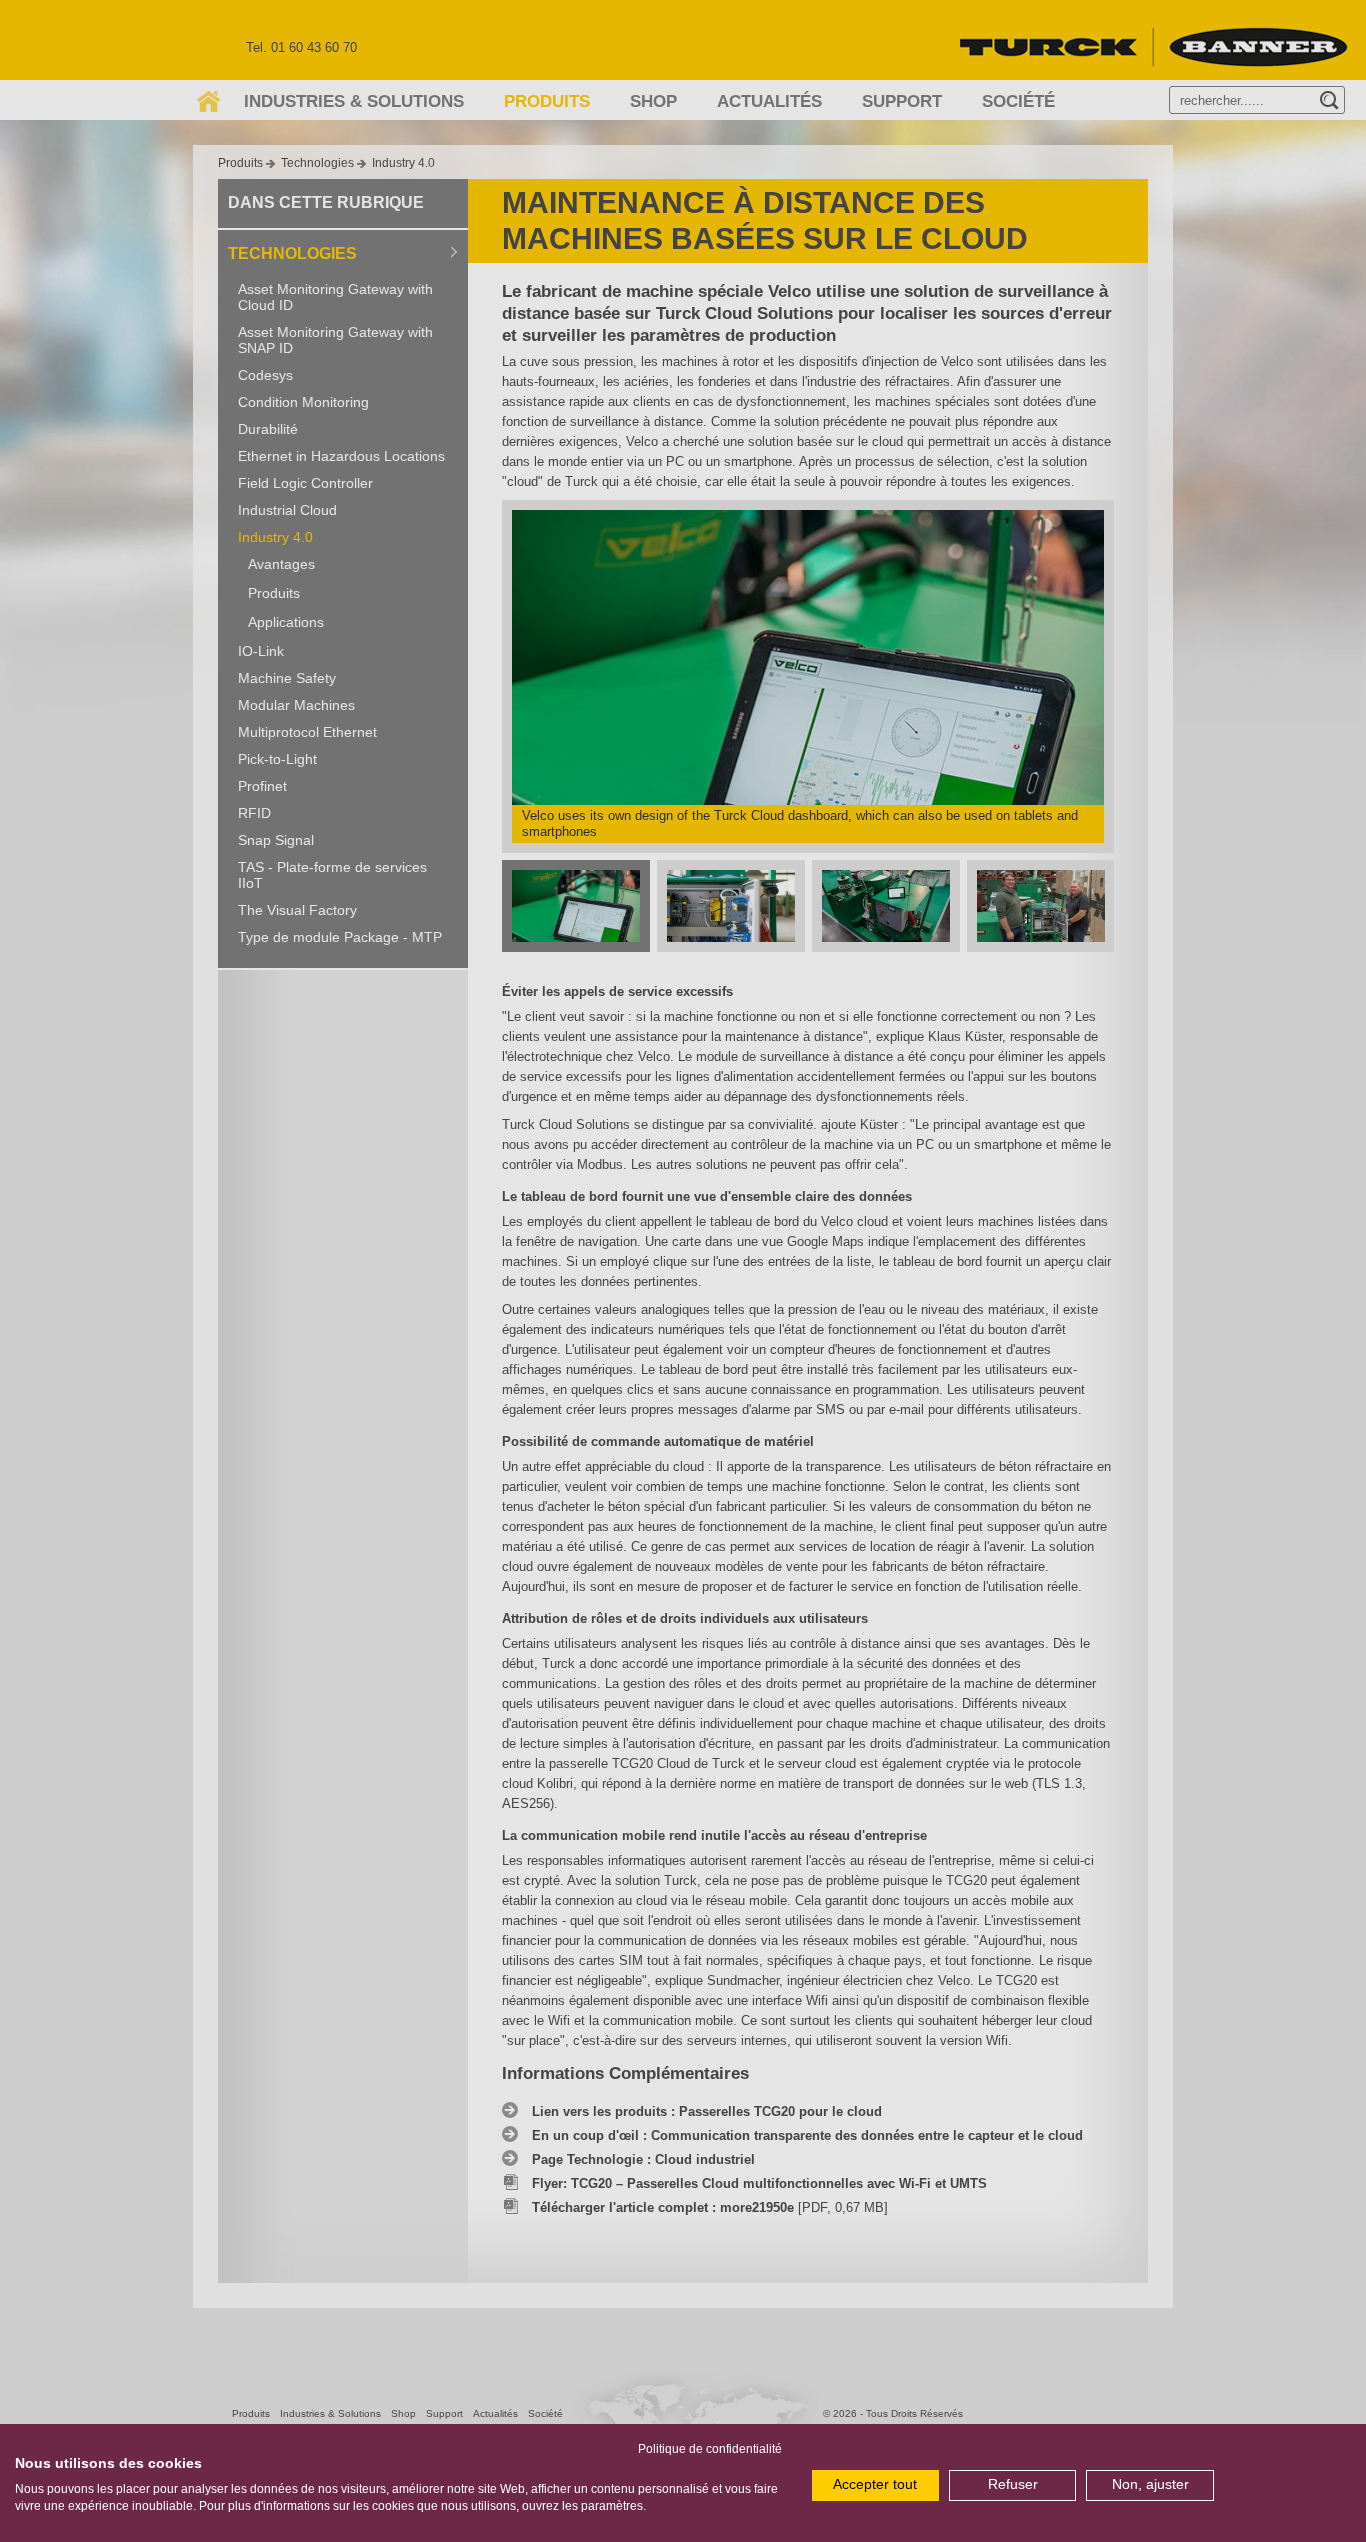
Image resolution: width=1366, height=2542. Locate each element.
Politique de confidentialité (710, 2449)
